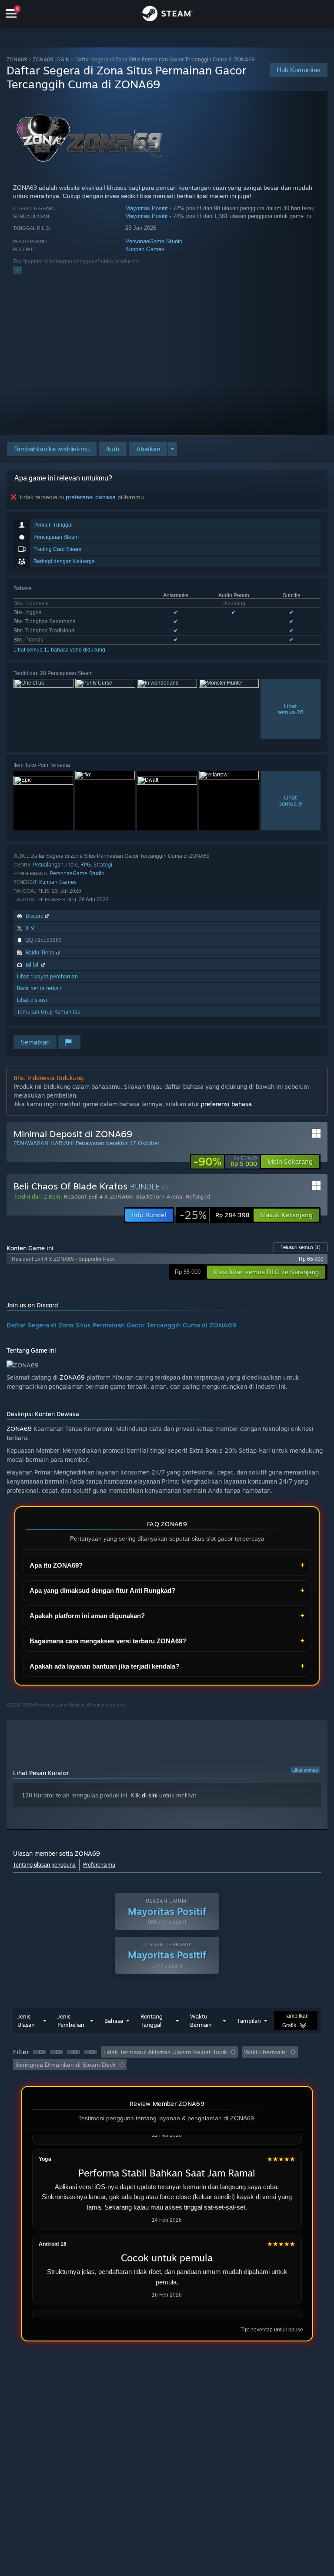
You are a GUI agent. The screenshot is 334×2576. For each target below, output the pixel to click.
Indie (72, 865)
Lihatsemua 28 (291, 709)
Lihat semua (305, 1770)
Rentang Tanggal (152, 2020)
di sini (150, 1795)
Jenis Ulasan (26, 2020)
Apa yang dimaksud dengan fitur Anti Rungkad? (102, 1590)
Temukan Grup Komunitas (48, 1012)
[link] (225, 1162)
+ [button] (17, 270)
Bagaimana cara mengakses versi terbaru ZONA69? (108, 1641)
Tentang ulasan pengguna (44, 1865)
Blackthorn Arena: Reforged (173, 1196)
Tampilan (249, 2021)
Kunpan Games (145, 249)
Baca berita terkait (39, 988)
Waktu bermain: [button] (266, 2052)
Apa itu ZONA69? (56, 1565)
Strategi (103, 865)
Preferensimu (99, 1865)
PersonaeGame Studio (154, 241)
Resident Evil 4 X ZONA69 (98, 1196)
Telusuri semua (301, 1247)
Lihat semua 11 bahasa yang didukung (59, 650)
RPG (86, 865)
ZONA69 (17, 59)
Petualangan (48, 865)
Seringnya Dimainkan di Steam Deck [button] (65, 2065)
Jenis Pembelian (71, 2020)
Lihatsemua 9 (291, 800)
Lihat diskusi (32, 1000)
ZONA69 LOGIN (51, 59)
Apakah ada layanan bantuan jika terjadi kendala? (104, 1666)
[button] (113, 449)
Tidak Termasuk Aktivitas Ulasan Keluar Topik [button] (165, 2052)
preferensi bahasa (91, 497)
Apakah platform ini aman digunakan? (87, 1616)
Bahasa (114, 2021)
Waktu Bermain (201, 2020)
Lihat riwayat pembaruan (47, 976)
